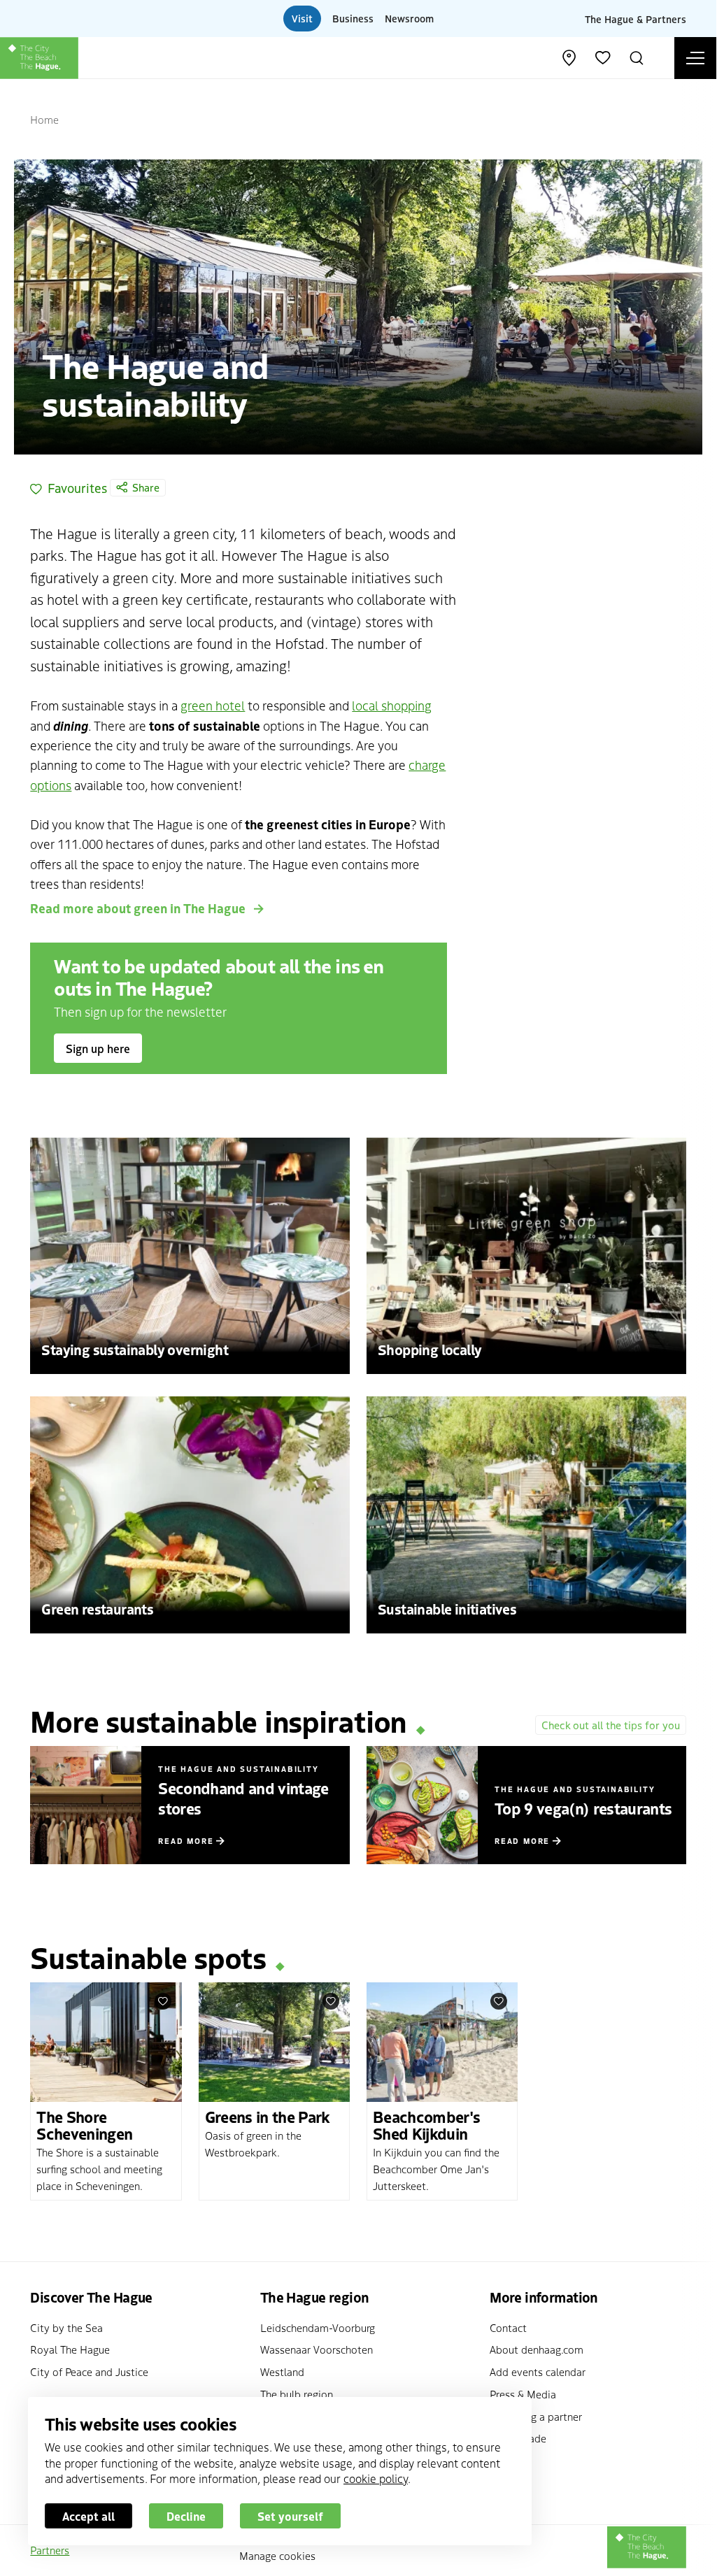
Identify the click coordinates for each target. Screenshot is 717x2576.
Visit (302, 18)
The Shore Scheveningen (84, 2124)
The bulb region (297, 2394)
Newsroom (409, 18)
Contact (508, 2327)
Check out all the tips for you (611, 1725)
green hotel (213, 705)
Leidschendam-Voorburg (318, 2327)
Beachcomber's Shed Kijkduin (426, 2124)
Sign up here (98, 1048)
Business (353, 18)
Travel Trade (518, 2438)
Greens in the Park (268, 2116)
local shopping (392, 705)
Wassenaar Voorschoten (317, 2349)
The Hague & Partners (636, 18)
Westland (282, 2371)
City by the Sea (66, 2327)
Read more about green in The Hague (139, 908)
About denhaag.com (537, 2349)
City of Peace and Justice (89, 2371)
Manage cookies (277, 2555)
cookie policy (376, 2478)
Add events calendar (538, 2371)
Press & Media (523, 2394)
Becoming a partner (536, 2416)
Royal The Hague (70, 2349)
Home (44, 119)
